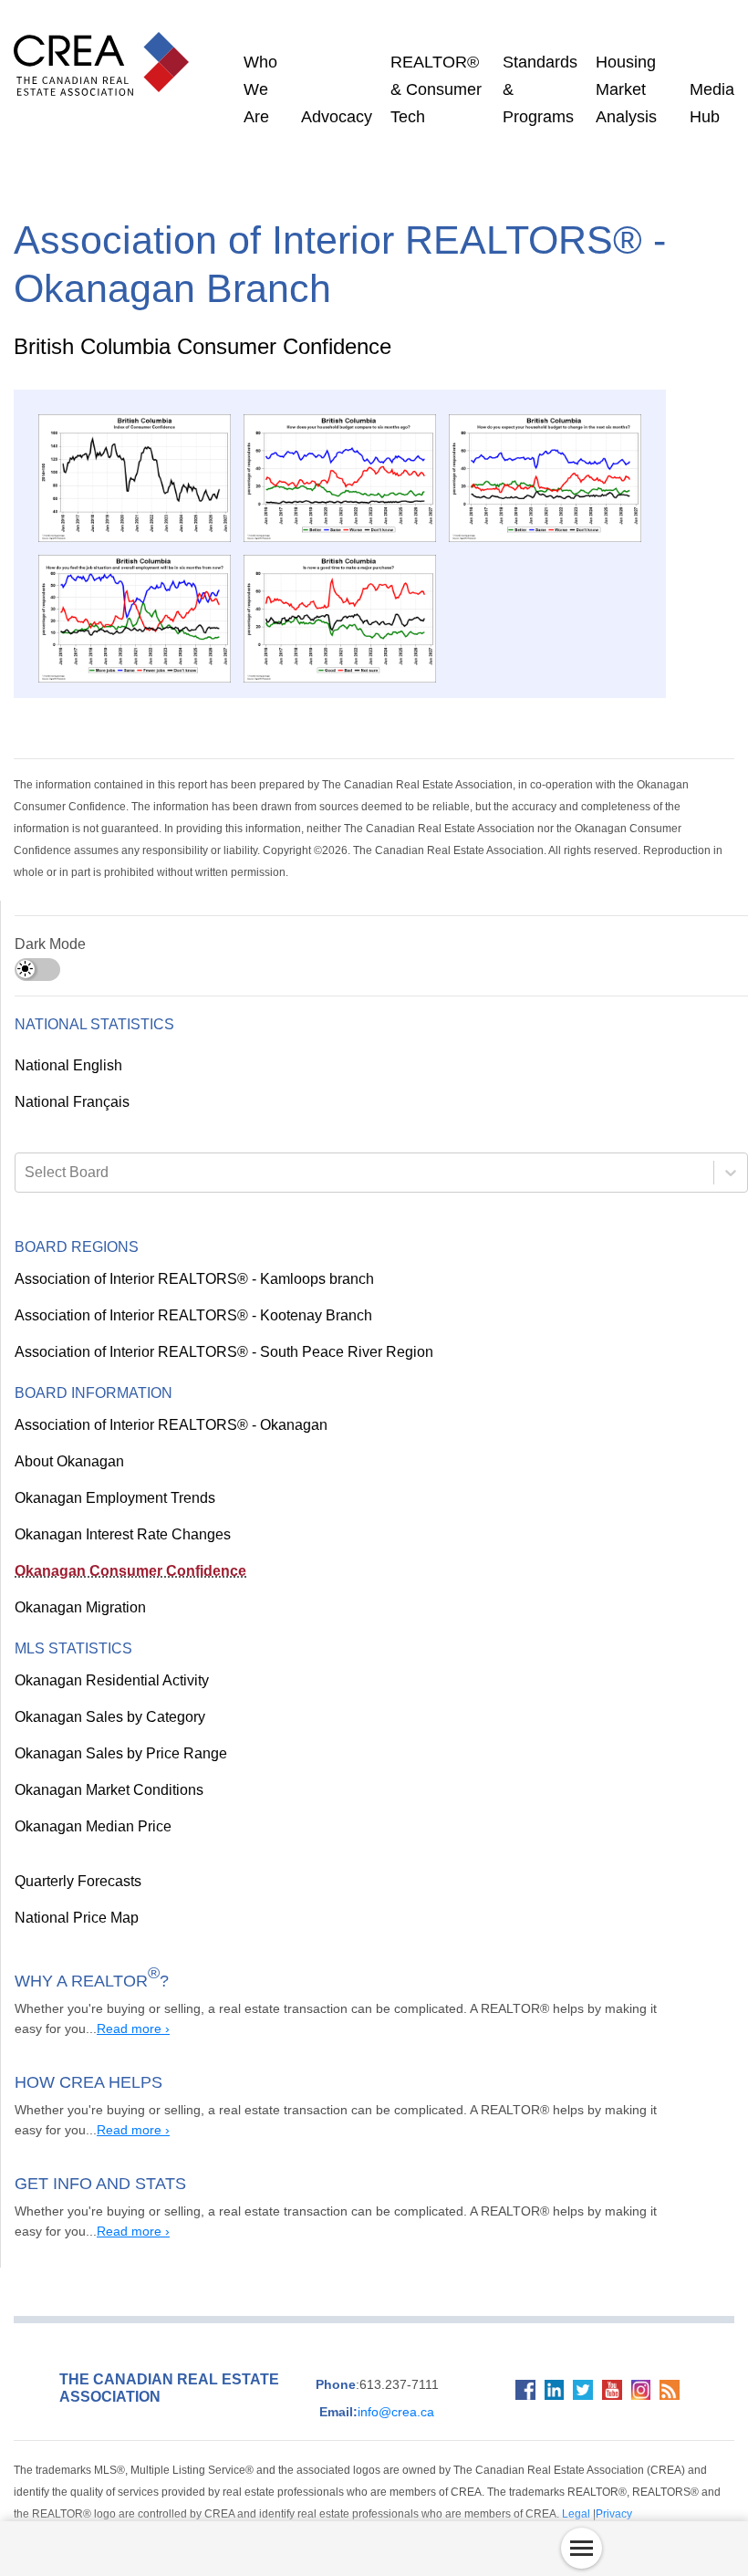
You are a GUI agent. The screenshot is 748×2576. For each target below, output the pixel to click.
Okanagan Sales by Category (103, 1696)
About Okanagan (67, 1441)
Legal (348, 2493)
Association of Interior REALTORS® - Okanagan (161, 1404)
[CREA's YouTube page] (608, 2382)
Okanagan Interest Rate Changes (119, 1514)
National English (68, 1045)
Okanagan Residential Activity (109, 1660)
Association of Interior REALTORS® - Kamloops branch (185, 1258)
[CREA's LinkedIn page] (544, 2382)
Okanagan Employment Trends (112, 1477)
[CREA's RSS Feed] (673, 2382)
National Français (70, 1081)
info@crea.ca (370, 2391)
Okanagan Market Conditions (106, 1769)
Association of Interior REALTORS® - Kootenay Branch (183, 1295)
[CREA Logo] (106, 46)
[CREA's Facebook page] (511, 2382)
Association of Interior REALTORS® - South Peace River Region (209, 1331)
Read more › (76, 2008)
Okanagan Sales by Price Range (112, 1733)
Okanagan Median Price (88, 1806)
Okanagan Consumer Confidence (116, 1550)
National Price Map (74, 1897)
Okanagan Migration (79, 1587)
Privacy (382, 2493)
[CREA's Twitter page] (576, 2382)
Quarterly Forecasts (77, 1861)
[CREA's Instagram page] (640, 2382)
